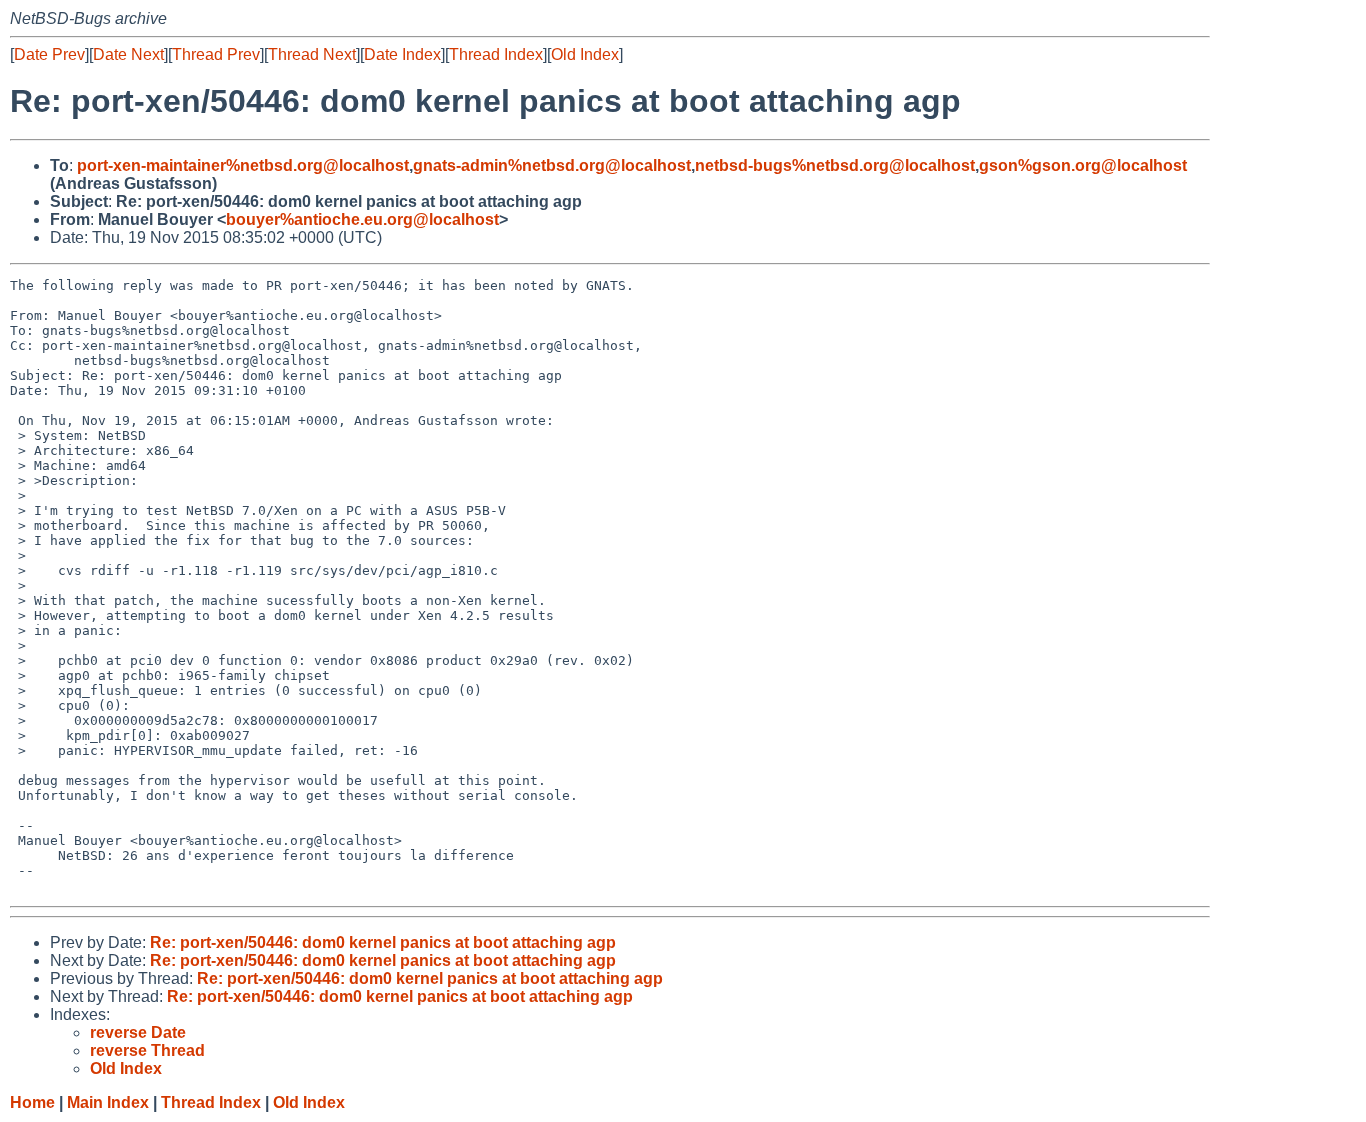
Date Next (128, 54)
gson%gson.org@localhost (1083, 165)
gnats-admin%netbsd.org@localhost (552, 165)
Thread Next (312, 54)
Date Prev (49, 54)
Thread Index (496, 54)
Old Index (585, 54)
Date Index (402, 54)
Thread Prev (216, 54)
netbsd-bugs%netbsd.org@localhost (835, 165)
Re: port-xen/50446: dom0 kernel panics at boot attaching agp (383, 942)
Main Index (108, 1102)
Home (32, 1102)
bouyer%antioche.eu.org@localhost (362, 219)
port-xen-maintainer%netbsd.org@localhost (243, 165)
